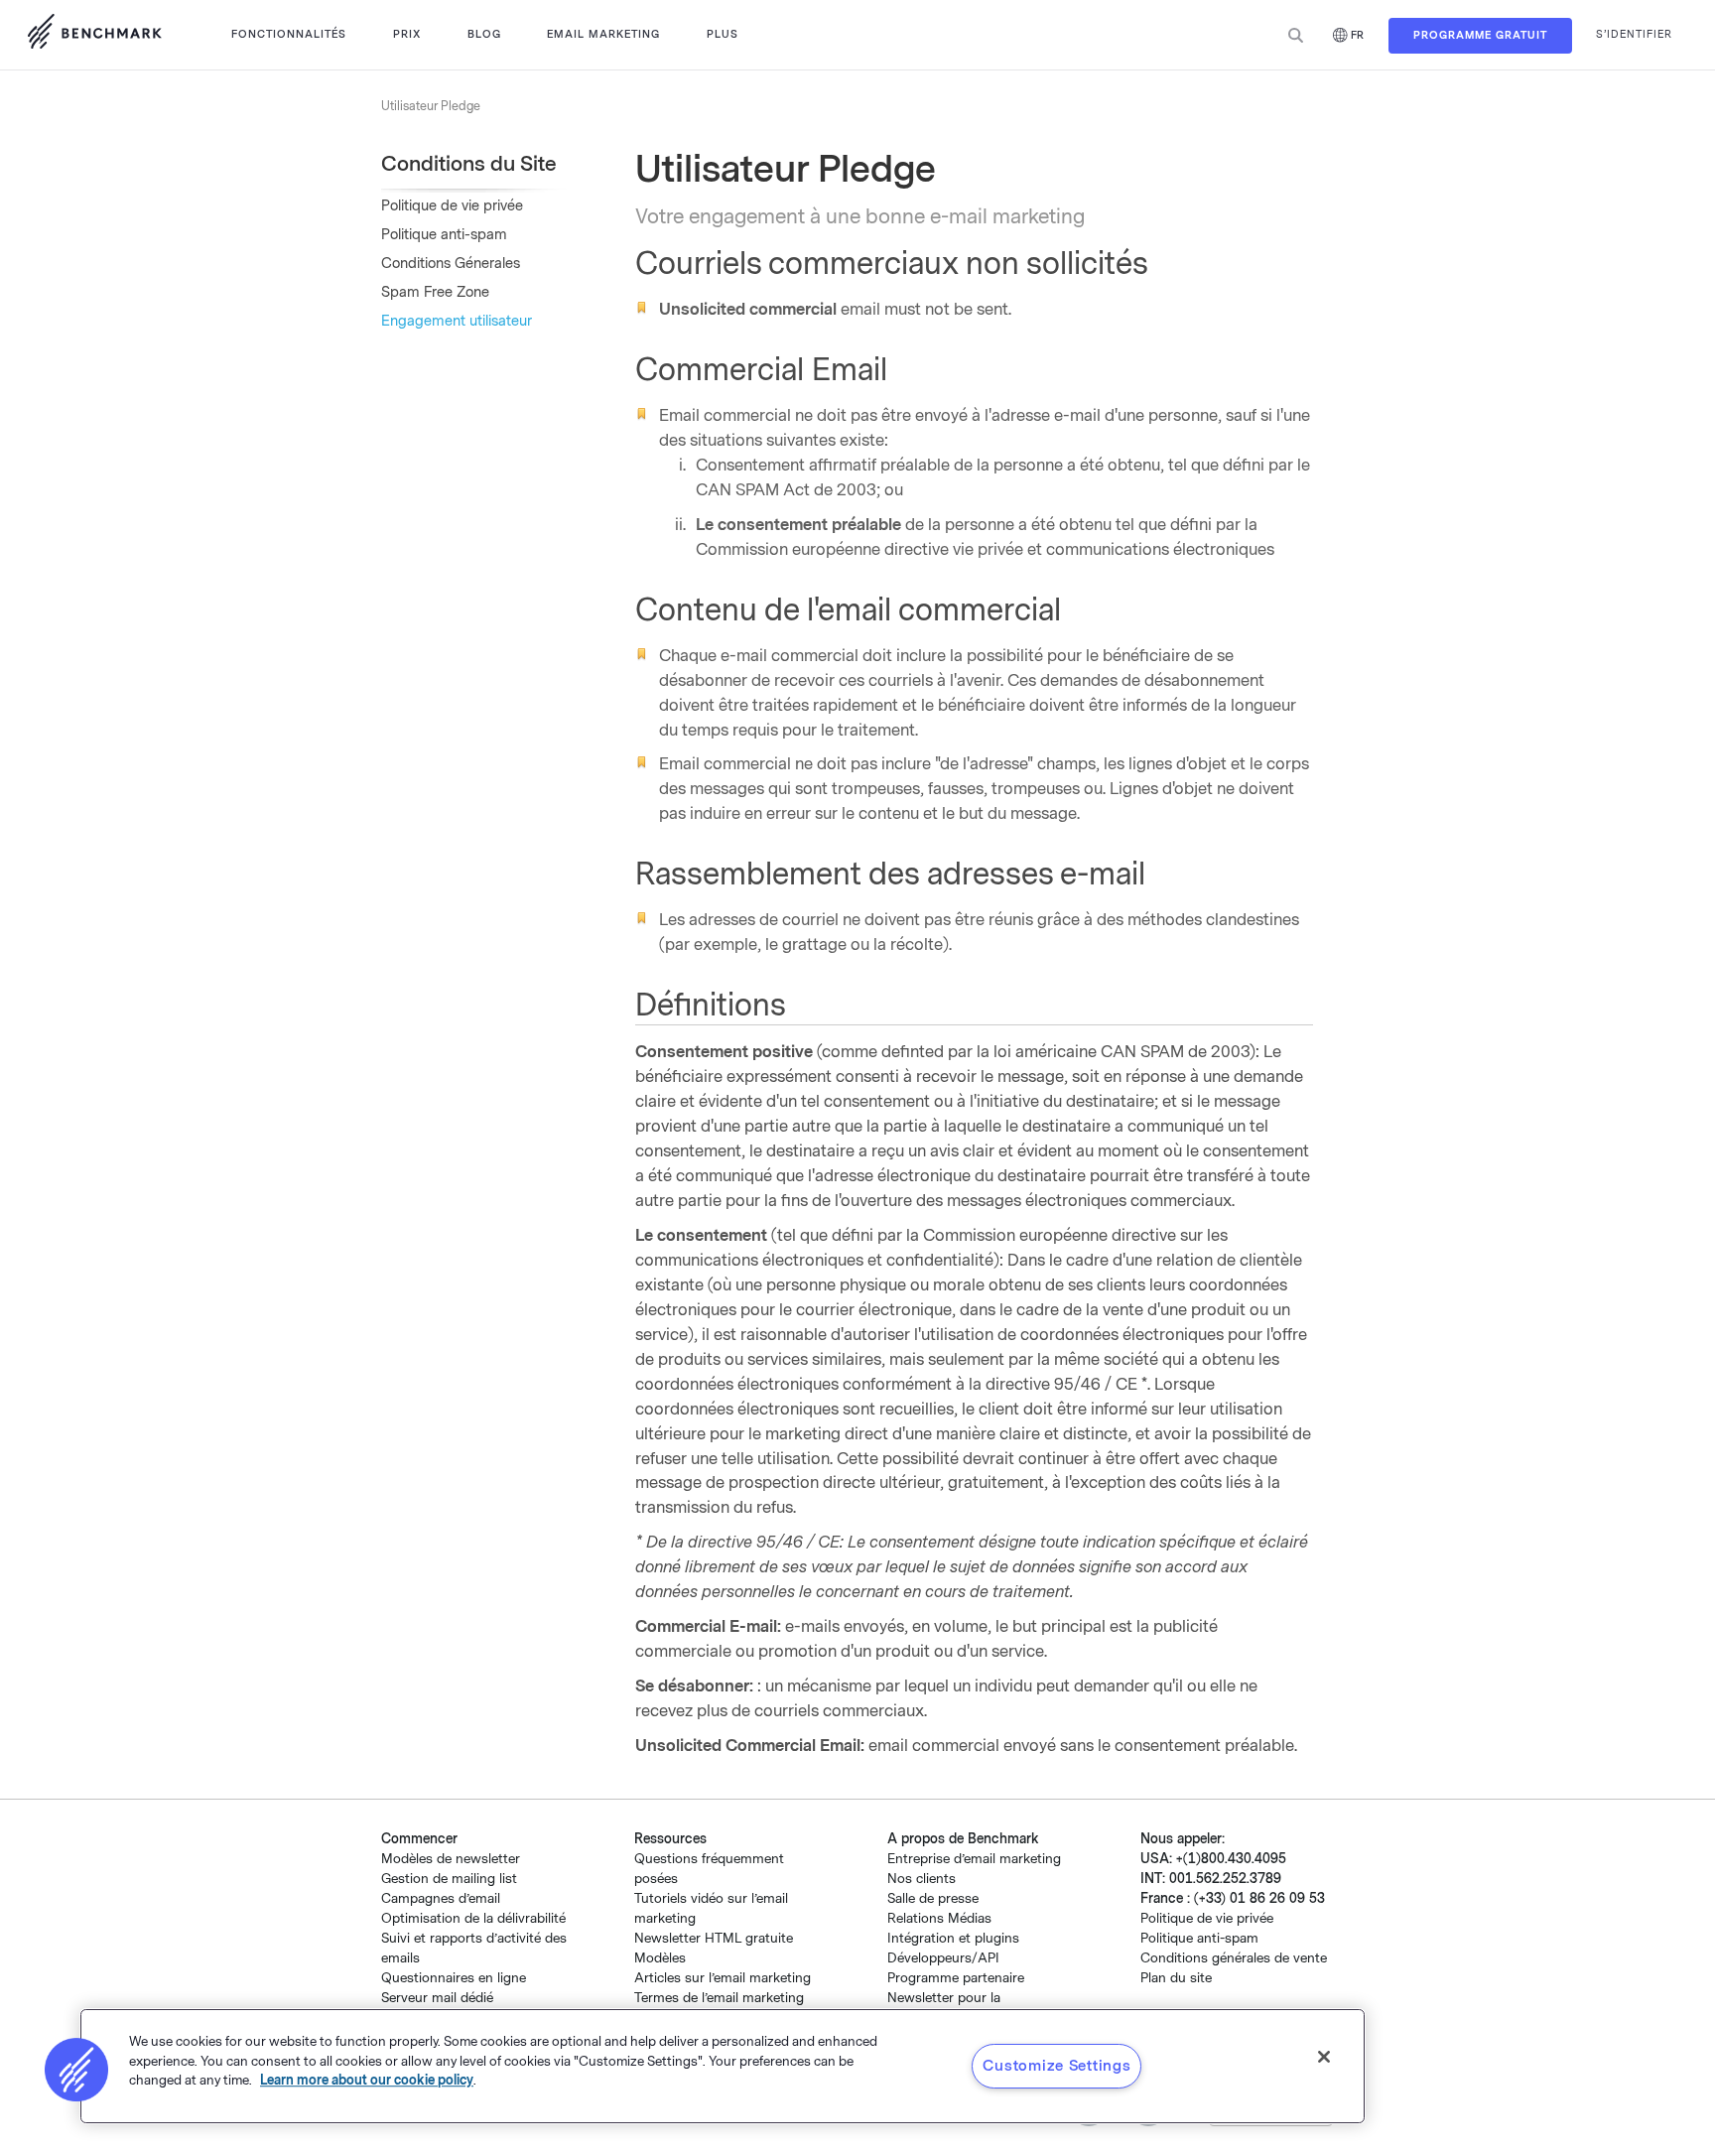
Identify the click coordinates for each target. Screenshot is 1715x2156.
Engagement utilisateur (457, 321)
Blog (484, 34)
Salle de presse (933, 1898)
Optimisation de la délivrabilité (473, 1918)
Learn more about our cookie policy (367, 2080)
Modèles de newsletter (451, 1859)
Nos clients (922, 1879)
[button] (76, 2070)
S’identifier (1634, 34)
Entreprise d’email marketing (974, 1859)
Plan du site (1176, 1978)
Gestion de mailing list (449, 1879)
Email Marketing (603, 34)
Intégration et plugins (953, 1938)
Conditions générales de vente (1234, 1958)
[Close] (1324, 2057)
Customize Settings (1056, 2066)
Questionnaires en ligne (454, 1978)
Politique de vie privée (452, 206)
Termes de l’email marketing (719, 1998)
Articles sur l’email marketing (723, 1978)
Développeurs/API (943, 1958)
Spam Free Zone (435, 292)
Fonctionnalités (289, 34)
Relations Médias (939, 1918)
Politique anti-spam (444, 235)
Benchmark (94, 35)
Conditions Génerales (451, 264)
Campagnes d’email (441, 1898)
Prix (407, 34)
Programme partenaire (956, 1978)
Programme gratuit (1480, 35)
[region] (723, 2066)
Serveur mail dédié (437, 1998)
